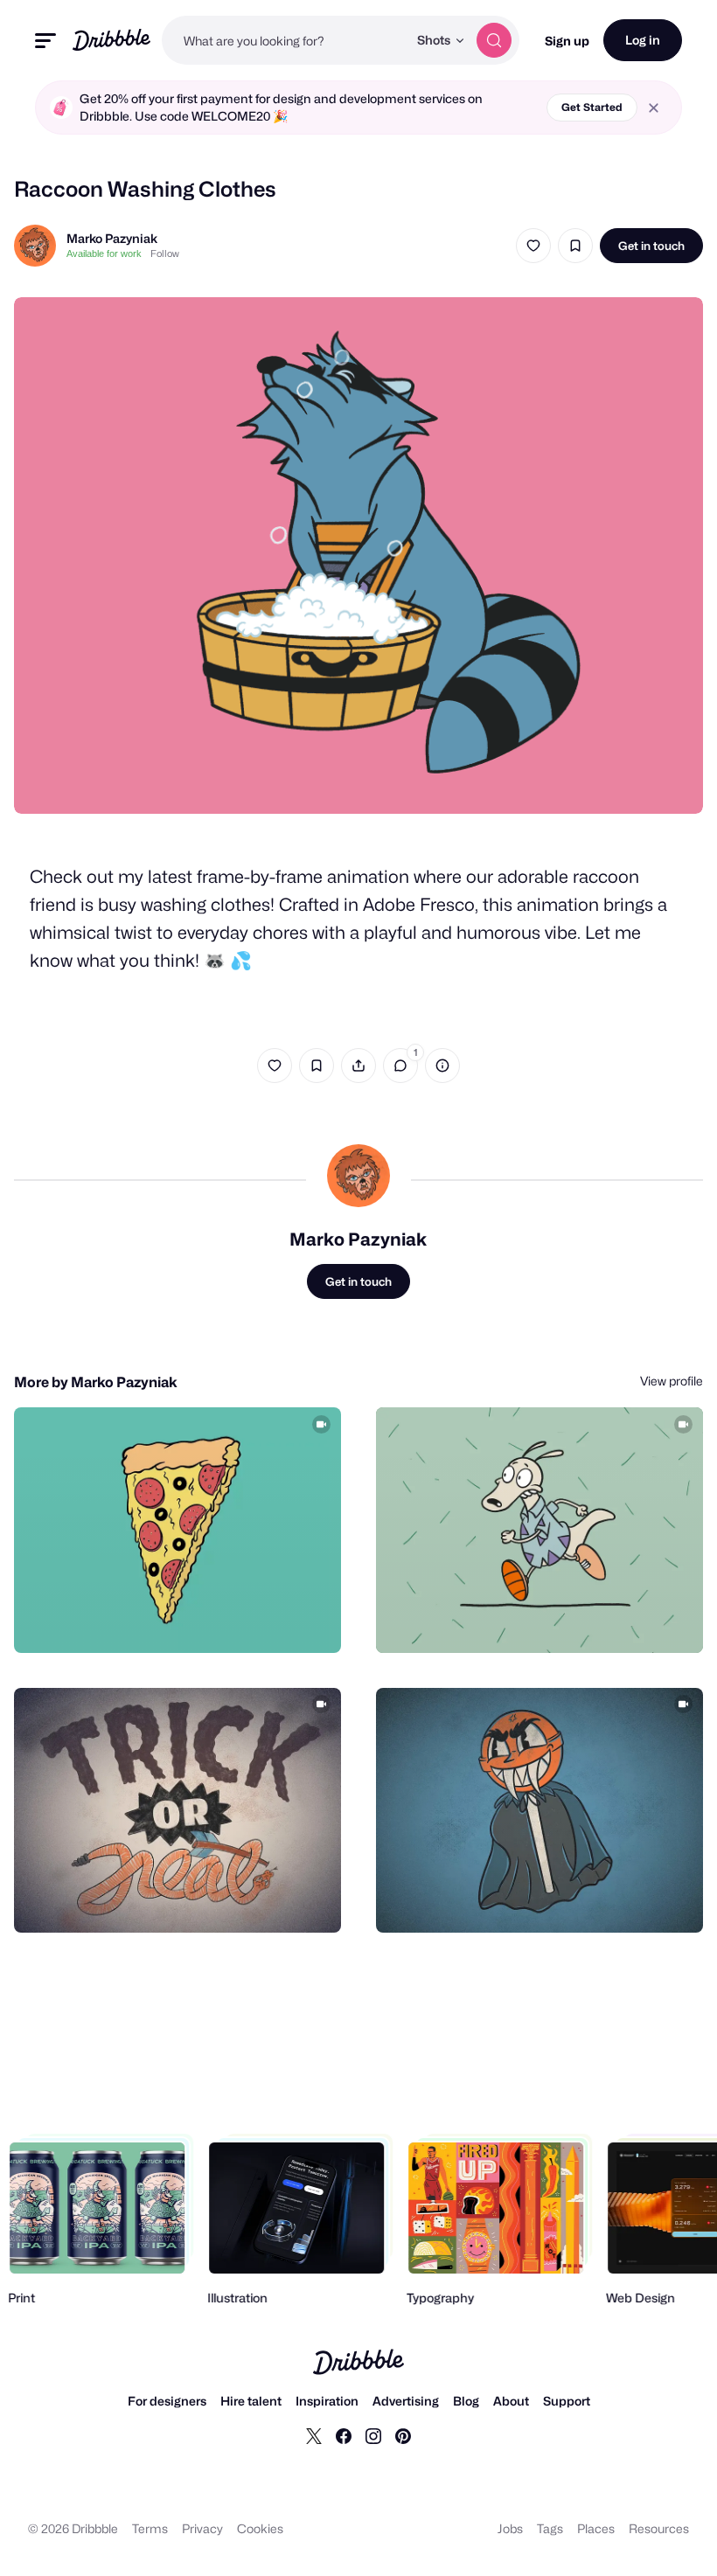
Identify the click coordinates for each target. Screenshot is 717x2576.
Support (567, 2401)
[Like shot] (533, 246)
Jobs (510, 2528)
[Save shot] (575, 246)
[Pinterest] (403, 2435)
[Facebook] (344, 2435)
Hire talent (251, 2401)
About (511, 2401)
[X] (314, 2435)
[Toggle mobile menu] (45, 41)
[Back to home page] (111, 40)
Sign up (567, 41)
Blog (466, 2401)
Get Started (592, 107)
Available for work (104, 253)
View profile (672, 1381)
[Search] (494, 40)
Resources (659, 2528)
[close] (654, 108)
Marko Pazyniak (112, 238)
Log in (643, 40)
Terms (150, 2528)
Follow (165, 253)
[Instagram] (373, 2435)
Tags (550, 2528)
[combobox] (285, 40)
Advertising (406, 2401)
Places (596, 2528)
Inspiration (327, 2401)
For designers (167, 2401)
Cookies (260, 2528)
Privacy (202, 2528)
